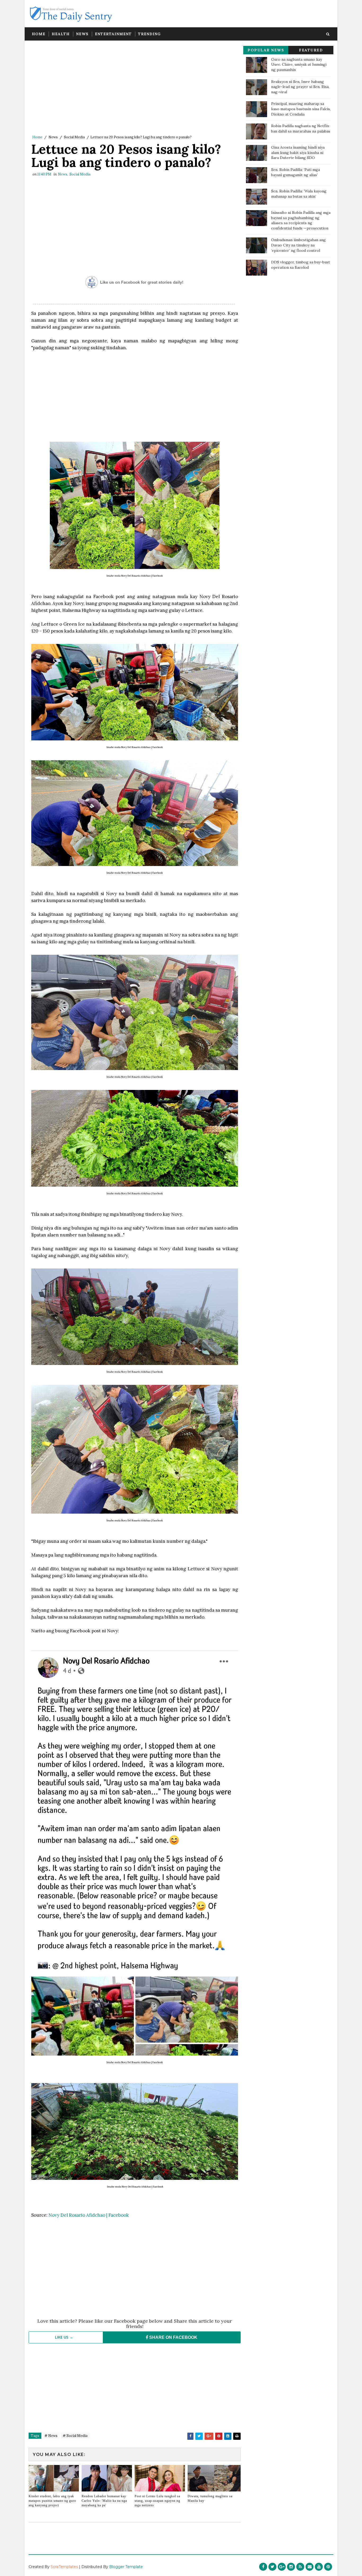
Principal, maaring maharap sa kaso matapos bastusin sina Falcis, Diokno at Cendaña (301, 109)
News (82, 34)
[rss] (300, 2567)
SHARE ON (173, 2337)
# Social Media (75, 2436)
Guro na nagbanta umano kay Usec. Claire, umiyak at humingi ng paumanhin (299, 65)
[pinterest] (328, 2567)
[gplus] (282, 2567)
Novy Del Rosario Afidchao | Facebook (89, 2215)
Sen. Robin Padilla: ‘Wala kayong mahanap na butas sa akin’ (299, 194)
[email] (310, 2567)
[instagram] (291, 2567)
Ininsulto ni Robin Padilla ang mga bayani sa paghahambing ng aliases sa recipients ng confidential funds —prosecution (301, 220)
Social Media (74, 137)
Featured (311, 50)
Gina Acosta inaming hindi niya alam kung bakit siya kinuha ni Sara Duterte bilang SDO (298, 153)
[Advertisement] (135, 89)
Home (39, 34)
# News (51, 2436)
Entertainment (113, 34)
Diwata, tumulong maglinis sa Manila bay (210, 2498)
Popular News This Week (266, 51)
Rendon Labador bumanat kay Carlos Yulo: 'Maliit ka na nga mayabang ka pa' (104, 2501)
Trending (149, 34)
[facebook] (263, 2567)
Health (61, 34)
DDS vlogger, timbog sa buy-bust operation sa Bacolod (301, 265)
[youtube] (319, 2567)
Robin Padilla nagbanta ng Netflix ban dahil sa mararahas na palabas (301, 129)
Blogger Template (126, 2567)
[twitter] (272, 2567)
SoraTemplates (64, 2567)
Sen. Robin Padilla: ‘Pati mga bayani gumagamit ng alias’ (295, 172)
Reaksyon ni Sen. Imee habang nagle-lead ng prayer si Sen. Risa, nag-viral (300, 87)
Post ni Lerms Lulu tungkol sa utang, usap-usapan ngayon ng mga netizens (157, 2501)
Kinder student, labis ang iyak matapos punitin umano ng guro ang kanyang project (52, 2501)
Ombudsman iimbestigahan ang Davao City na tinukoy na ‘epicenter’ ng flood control (298, 245)
